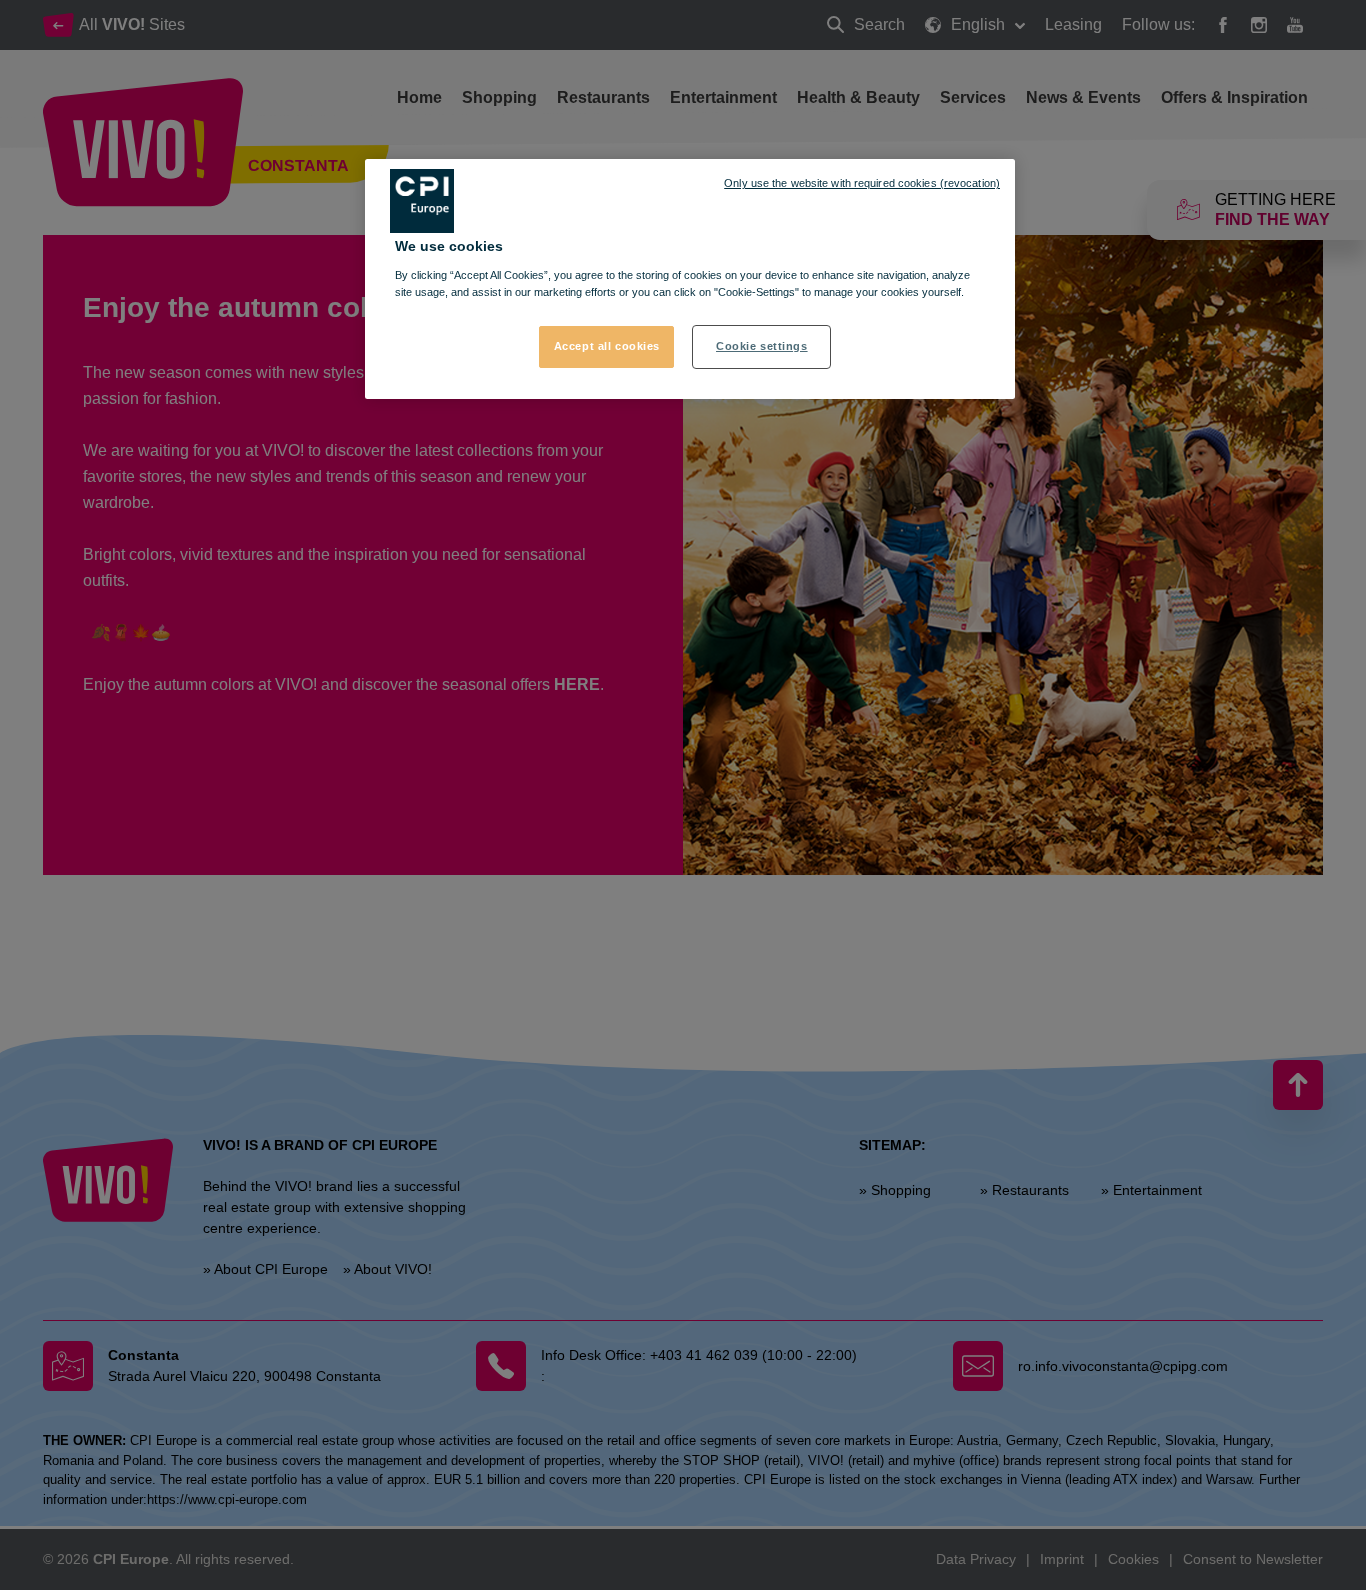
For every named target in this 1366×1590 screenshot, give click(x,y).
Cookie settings (762, 346)
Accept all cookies (607, 346)
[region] (690, 279)
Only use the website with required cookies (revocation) (862, 183)
